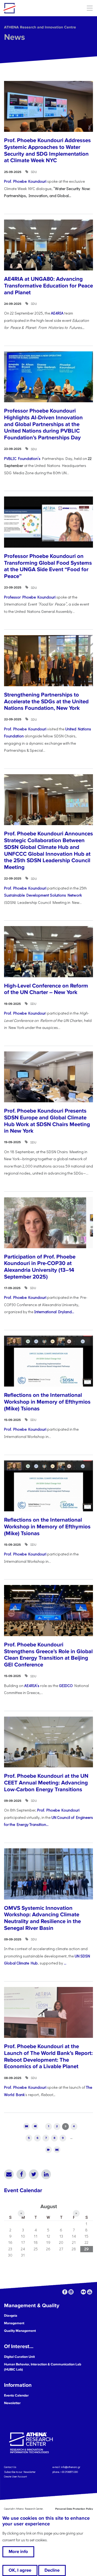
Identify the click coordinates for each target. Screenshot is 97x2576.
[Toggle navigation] (90, 8)
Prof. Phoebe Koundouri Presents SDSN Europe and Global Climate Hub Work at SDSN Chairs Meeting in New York (47, 1121)
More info (18, 2552)
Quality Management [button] (20, 2331)
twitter (77, 2292)
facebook (65, 2292)
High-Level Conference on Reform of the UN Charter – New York (46, 989)
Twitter (34, 2174)
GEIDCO (66, 1686)
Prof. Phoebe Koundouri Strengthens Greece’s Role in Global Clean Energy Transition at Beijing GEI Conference (48, 1655)
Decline (52, 2570)
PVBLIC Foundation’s (22, 458)
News (15, 37)
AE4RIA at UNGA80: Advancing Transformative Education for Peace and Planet (48, 286)
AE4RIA (57, 313)
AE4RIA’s (32, 1686)
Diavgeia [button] (11, 2316)
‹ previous (35, 2126)
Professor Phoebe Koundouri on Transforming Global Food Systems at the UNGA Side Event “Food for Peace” (48, 566)
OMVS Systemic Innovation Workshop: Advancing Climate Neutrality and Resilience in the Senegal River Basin (42, 1918)
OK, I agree (20, 2570)
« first (26, 2126)
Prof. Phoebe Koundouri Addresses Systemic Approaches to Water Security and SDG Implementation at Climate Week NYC (47, 150)
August (49, 2206)
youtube (90, 2292)
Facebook (21, 2174)
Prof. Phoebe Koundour (25, 1013)
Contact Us (10, 2467)
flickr (83, 2292)
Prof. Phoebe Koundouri (25, 181)
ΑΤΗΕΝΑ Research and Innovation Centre (40, 27)
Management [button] (14, 2323)
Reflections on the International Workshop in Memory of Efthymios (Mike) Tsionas (47, 1402)
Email (9, 2174)
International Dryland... (54, 1312)
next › (48, 2150)
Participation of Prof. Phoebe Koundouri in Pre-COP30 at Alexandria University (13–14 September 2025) (40, 1267)
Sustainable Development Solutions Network (43, 895)
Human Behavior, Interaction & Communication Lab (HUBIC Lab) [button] (43, 2367)
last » (57, 2150)
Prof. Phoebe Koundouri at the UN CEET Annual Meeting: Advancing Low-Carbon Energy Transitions (46, 1783)
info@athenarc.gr (71, 2467)
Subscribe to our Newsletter (20, 2472)
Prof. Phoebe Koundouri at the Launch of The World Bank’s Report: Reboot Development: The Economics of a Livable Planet (48, 2056)
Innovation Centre (33, 8)
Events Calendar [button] (16, 2395)
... (65, 1963)
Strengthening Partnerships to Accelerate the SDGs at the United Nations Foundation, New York (46, 701)
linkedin (71, 2292)
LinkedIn (46, 2174)
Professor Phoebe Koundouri (30, 597)
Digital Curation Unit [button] (19, 2357)
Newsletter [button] (12, 2403)
